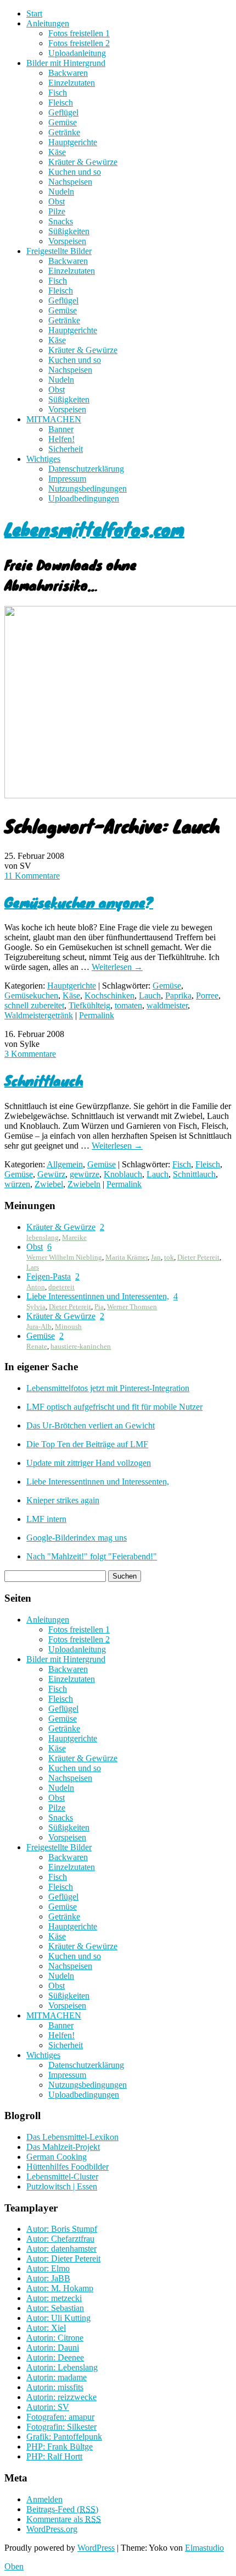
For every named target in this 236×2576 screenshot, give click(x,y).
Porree (207, 995)
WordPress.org (52, 2529)
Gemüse (63, 122)
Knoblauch (123, 1174)
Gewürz (51, 1174)
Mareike (74, 1237)
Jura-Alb (39, 1326)
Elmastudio (204, 2548)
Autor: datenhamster (61, 2249)
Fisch (58, 93)
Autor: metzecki (54, 2298)
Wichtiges (43, 459)
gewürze (85, 1174)
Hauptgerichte (73, 142)
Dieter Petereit (198, 1257)
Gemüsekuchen (31, 995)
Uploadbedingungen (84, 498)
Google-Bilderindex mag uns (77, 1538)
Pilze (57, 211)
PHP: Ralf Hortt (54, 2456)
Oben (14, 2566)
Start (34, 13)
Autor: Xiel (46, 2328)
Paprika (178, 995)
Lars (33, 1267)
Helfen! (61, 439)
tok (169, 1257)
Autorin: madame (57, 2377)
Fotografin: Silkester (61, 2427)
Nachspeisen (70, 182)
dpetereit (61, 1287)
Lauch (150, 995)
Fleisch (61, 103)
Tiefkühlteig (89, 1005)
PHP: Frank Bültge (60, 2447)
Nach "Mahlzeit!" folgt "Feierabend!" (92, 1556)
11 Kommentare (32, 876)
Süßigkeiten (69, 231)
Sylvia (36, 1307)
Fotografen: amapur (60, 2417)
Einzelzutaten (72, 83)
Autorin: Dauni (53, 2348)
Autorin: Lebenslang (62, 2367)
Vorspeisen (67, 241)
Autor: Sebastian (55, 2308)
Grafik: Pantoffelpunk (64, 2437)
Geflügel (63, 112)
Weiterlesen (117, 967)
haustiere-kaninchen (81, 1346)
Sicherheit (66, 449)
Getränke (64, 132)
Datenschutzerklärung (86, 469)
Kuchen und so (75, 172)
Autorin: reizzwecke (61, 2397)
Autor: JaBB (48, 2278)
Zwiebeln (84, 1184)
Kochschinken (109, 995)
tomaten (128, 1005)
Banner (61, 429)
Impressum (67, 479)
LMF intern (46, 1519)
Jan (156, 1257)
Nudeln (61, 192)
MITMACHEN (54, 419)
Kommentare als (64, 2519)
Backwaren (68, 73)
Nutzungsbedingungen (88, 489)
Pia (99, 1307)
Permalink (97, 1015)
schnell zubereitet (34, 1005)
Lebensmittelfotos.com (94, 529)
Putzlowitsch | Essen (62, 2186)
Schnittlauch (44, 1080)
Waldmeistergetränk (39, 1015)
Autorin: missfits (55, 2387)
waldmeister (167, 1005)
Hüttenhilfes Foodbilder (68, 2167)
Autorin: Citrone (55, 2338)
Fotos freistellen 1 (79, 33)
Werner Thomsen (132, 1307)
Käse (57, 152)
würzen (17, 1184)
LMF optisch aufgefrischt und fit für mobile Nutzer (114, 1407)
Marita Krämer (127, 1257)
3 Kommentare (30, 1054)
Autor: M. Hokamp (60, 2288)
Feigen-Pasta (49, 1276)
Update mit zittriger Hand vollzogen (89, 1463)
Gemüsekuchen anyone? (79, 902)
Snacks (61, 221)
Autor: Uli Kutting (58, 2318)
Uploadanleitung (77, 53)
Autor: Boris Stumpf (62, 2229)
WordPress (96, 2548)
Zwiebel (49, 1184)
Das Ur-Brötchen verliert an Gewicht (91, 1425)
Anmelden (44, 2499)
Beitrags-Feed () (62, 2509)
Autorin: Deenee (55, 2357)
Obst (57, 202)
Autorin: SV (48, 2407)
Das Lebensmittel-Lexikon (72, 2137)
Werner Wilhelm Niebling (64, 1257)
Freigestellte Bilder (59, 251)
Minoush (68, 1326)
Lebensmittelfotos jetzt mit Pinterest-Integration (108, 1388)
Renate (37, 1346)
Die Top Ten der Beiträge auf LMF (87, 1444)
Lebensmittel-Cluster (62, 2177)
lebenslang (43, 1237)
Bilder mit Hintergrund (66, 63)
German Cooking (57, 2157)
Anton (36, 1287)
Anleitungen (48, 23)
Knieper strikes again (63, 1500)
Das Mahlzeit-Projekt (63, 2147)
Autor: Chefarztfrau (60, 2239)
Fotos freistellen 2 (79, 43)
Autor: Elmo (48, 2268)
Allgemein (65, 1164)
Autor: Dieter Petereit (63, 2258)
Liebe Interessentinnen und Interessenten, (98, 1296)
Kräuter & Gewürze (83, 162)
